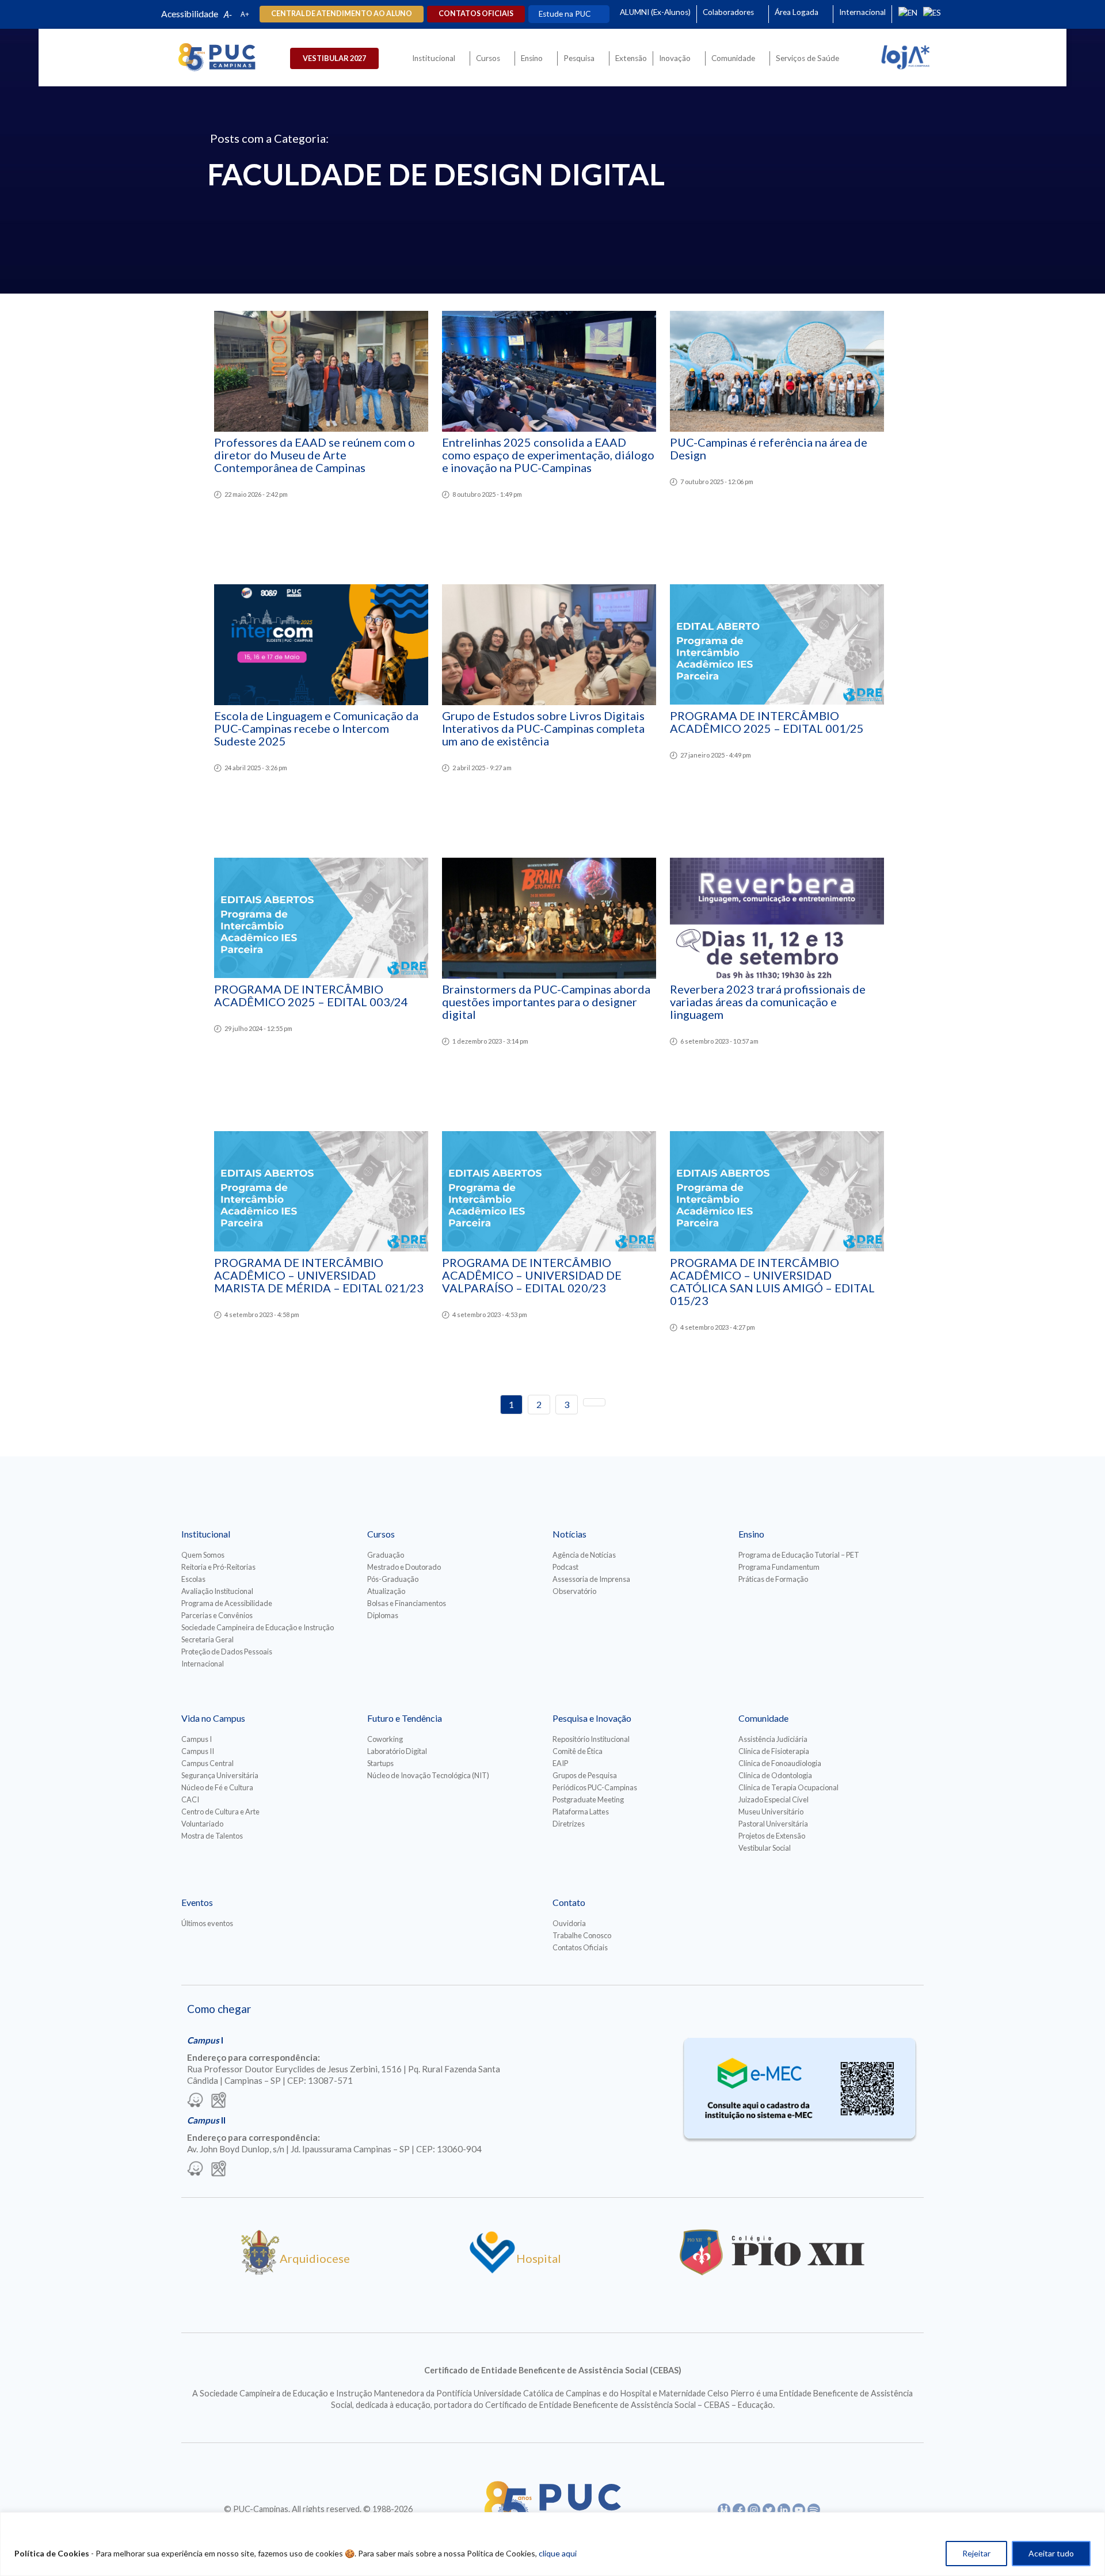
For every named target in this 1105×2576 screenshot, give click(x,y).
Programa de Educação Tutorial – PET (799, 1555)
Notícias (569, 1534)
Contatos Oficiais (580, 1947)
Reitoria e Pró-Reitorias (218, 1567)
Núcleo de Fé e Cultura (217, 1787)
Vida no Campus (213, 1718)
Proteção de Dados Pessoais (227, 1652)
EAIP (560, 1763)
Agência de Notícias (584, 1555)
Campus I (197, 1739)
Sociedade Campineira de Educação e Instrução (258, 1627)
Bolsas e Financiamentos (407, 1603)
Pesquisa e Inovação (592, 1718)
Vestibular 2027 (334, 58)
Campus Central (207, 1763)
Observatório (574, 1591)
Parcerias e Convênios (217, 1615)
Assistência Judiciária (773, 1739)
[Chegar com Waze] (195, 2101)
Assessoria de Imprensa (591, 1579)
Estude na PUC (565, 14)
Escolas (193, 1579)
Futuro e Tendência (405, 1718)
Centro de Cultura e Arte (220, 1812)
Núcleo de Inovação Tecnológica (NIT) (428, 1775)
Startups (380, 1763)
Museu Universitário (771, 1812)
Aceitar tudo (1051, 2553)
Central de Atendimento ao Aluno (342, 14)
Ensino (532, 58)
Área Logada (797, 12)
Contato (569, 1902)
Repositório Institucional (591, 1739)
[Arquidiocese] (260, 2271)
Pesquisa (579, 58)
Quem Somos (203, 1555)
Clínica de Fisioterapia (774, 1751)
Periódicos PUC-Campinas (595, 1787)
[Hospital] (492, 2271)
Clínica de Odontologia (775, 1775)
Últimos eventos (207, 1923)
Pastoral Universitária (773, 1824)
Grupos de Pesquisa (585, 1775)
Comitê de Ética (578, 1751)
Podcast (565, 1567)
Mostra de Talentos (212, 1836)
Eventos (197, 1902)
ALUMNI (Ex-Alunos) (655, 12)
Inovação (675, 58)
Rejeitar (976, 2553)
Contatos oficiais (476, 14)
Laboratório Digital (397, 1751)
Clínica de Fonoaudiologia (780, 1763)
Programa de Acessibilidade (227, 1603)
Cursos (488, 58)
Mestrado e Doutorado (404, 1567)
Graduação (386, 1555)
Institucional (434, 58)
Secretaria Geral (207, 1639)
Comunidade (733, 58)
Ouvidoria (569, 1923)
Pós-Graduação (393, 1579)
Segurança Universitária (220, 1775)
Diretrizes (569, 1824)
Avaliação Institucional (217, 1591)
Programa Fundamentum (779, 1567)
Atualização (386, 1591)
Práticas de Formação (773, 1579)
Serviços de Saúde (807, 58)
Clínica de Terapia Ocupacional (788, 1787)
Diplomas (383, 1615)
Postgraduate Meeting (588, 1799)
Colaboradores (728, 12)
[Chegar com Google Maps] (219, 2101)
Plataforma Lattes (581, 1812)
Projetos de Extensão (772, 1836)
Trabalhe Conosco (582, 1935)
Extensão (631, 58)
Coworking (385, 1739)
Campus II (198, 1751)
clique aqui (558, 2553)
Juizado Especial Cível (773, 1799)
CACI (190, 1799)
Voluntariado (202, 1824)
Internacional (862, 12)
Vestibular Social (765, 1848)
